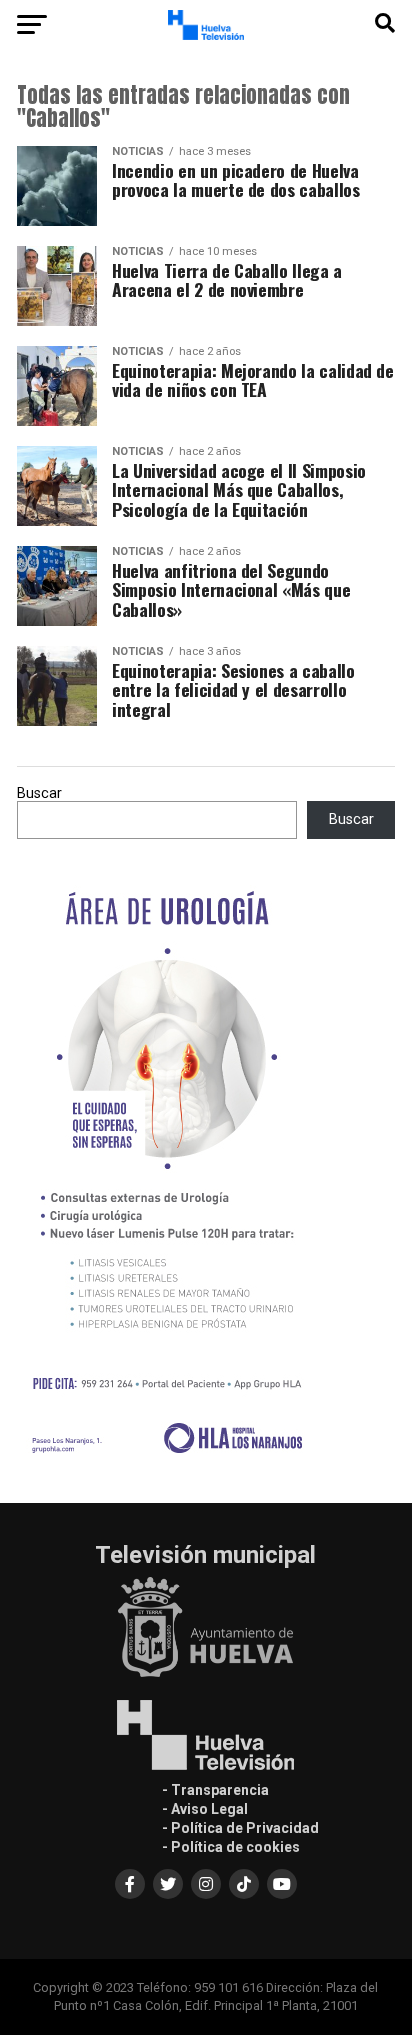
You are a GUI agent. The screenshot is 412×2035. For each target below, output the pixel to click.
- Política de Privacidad (240, 1828)
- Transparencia (215, 1790)
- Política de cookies (231, 1847)
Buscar (39, 793)
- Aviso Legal (205, 1809)
